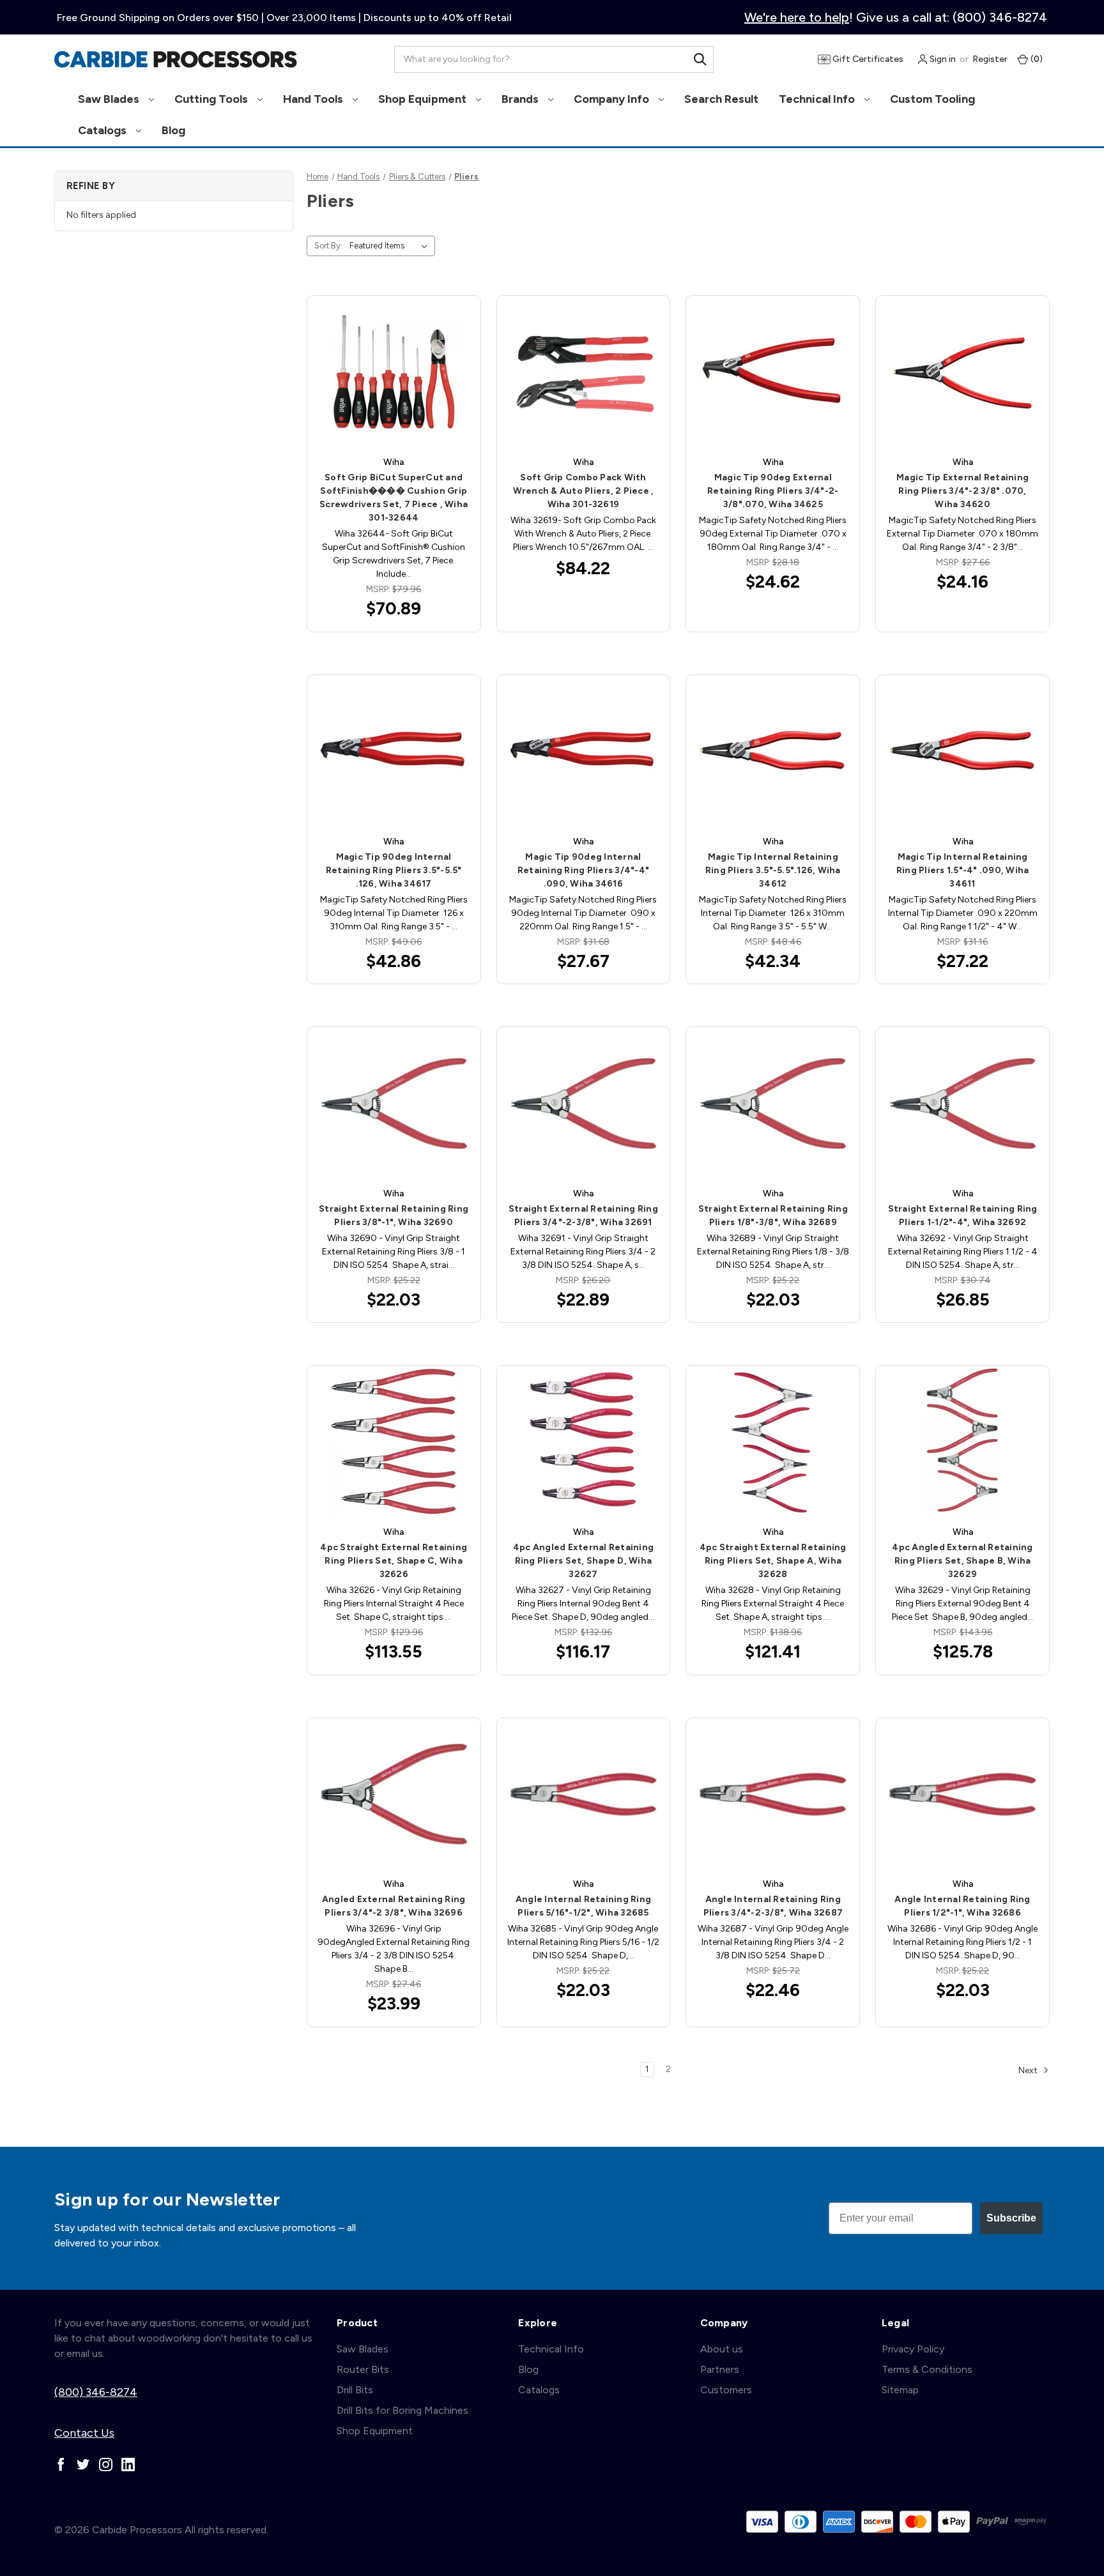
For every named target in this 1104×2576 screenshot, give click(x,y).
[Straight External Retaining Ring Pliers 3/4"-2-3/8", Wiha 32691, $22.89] (584, 1103)
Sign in (942, 59)
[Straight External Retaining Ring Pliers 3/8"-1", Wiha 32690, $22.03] (394, 1103)
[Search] (700, 59)
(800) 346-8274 (96, 2392)
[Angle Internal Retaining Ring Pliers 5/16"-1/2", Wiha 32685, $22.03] (584, 1795)
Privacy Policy (913, 2349)
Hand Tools (314, 99)
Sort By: (328, 246)
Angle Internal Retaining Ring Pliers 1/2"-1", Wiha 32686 (962, 1906)
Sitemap (900, 2390)
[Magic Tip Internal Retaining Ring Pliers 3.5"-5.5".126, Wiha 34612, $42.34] (773, 751)
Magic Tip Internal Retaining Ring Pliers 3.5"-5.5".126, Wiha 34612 (773, 870)
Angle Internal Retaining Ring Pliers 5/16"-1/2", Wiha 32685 (583, 1906)
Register (990, 59)
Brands (521, 99)
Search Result (721, 99)
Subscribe (1011, 2218)
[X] (83, 2465)
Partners (720, 2369)
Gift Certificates (867, 59)
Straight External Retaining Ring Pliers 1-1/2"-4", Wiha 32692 (963, 1216)
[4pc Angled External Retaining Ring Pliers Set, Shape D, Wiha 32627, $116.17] (584, 1442)
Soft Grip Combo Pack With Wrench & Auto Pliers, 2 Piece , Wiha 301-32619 (584, 491)
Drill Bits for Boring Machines (402, 2410)
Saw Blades (110, 99)
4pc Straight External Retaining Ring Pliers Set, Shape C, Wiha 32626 (394, 1561)
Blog (173, 130)
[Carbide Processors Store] (176, 59)
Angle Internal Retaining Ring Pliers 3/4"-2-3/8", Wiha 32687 (773, 1906)
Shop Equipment (424, 99)
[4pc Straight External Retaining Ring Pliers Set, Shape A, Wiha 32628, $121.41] (773, 1442)
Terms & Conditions (927, 2369)
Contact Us (84, 2433)
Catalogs (103, 130)
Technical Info (818, 99)
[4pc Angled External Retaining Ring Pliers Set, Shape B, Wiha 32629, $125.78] (962, 1442)
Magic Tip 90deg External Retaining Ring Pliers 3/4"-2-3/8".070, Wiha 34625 (773, 491)
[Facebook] (61, 2465)
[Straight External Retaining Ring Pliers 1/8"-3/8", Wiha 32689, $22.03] (773, 1103)
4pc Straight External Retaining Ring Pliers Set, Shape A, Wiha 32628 (773, 1561)
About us (722, 2349)
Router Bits (363, 2369)
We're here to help (797, 17)
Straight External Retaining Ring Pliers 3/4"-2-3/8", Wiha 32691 (583, 1216)
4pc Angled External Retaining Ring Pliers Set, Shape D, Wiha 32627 (583, 1561)
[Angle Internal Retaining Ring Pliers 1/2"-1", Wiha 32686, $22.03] (962, 1795)
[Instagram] (106, 2465)
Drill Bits (355, 2390)
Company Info (613, 99)
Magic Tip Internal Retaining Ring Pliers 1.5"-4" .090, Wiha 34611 (963, 870)
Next (1029, 2070)
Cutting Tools (212, 99)
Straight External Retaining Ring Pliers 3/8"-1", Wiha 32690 (394, 1216)
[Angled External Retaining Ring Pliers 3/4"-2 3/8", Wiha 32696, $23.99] (394, 1795)
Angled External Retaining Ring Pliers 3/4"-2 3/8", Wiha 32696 (394, 1906)
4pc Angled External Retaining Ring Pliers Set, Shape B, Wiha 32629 (962, 1561)
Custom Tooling (932, 99)
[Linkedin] (128, 2465)
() (1036, 59)
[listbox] (391, 246)
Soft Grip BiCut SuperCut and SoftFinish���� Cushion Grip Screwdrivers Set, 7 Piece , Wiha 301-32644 (394, 498)
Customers (726, 2390)
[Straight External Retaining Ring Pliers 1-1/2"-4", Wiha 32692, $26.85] (962, 1103)
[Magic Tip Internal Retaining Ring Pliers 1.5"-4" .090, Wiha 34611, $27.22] (962, 751)
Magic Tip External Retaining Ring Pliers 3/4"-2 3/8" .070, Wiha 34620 (962, 491)
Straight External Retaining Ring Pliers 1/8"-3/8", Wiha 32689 (773, 1216)
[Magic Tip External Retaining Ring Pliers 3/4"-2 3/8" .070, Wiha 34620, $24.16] (962, 372)
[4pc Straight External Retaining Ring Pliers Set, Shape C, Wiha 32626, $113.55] (394, 1442)
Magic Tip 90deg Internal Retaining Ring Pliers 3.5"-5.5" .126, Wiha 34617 (394, 870)
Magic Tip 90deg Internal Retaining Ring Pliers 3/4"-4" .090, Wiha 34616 (583, 870)
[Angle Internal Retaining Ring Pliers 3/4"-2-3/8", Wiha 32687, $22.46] (773, 1795)
